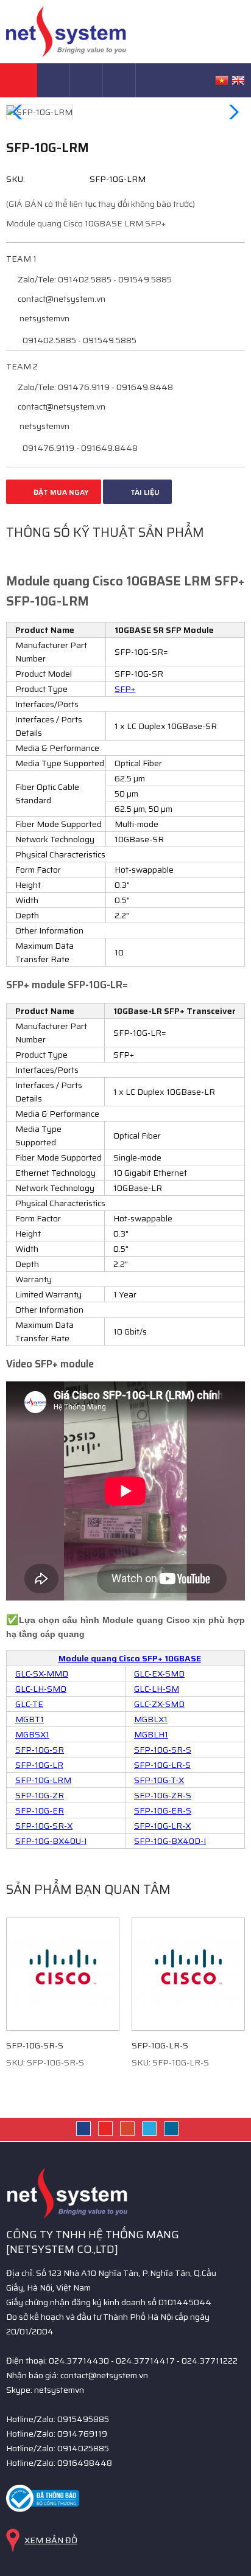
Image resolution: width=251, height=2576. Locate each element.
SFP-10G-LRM (43, 1780)
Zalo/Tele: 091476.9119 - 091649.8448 (94, 387)
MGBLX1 (151, 1719)
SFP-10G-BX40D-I (170, 1841)
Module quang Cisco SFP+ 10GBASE (130, 1658)
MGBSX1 (32, 1734)
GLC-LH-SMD (41, 1689)
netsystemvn (44, 318)
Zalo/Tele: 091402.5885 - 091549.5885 (94, 279)
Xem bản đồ (51, 2540)
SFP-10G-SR (40, 1750)
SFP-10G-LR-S (162, 1765)
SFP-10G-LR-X (162, 1826)
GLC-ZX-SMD (159, 1704)
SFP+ (125, 689)
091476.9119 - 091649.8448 (79, 448)
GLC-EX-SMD (159, 1674)
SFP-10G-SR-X (44, 1826)
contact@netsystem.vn (61, 299)
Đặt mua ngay (60, 492)
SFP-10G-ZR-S (163, 1795)
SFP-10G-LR (39, 1765)
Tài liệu (144, 492)
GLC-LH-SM (157, 1689)
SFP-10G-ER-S (163, 1810)
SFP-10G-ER (40, 1810)
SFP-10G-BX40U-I (51, 1841)
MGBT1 (30, 1719)
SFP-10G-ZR (40, 1795)
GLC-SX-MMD (42, 1674)
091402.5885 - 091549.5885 (79, 340)
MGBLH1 (151, 1734)
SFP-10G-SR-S (163, 1750)
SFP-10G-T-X (159, 1780)
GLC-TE (29, 1704)
